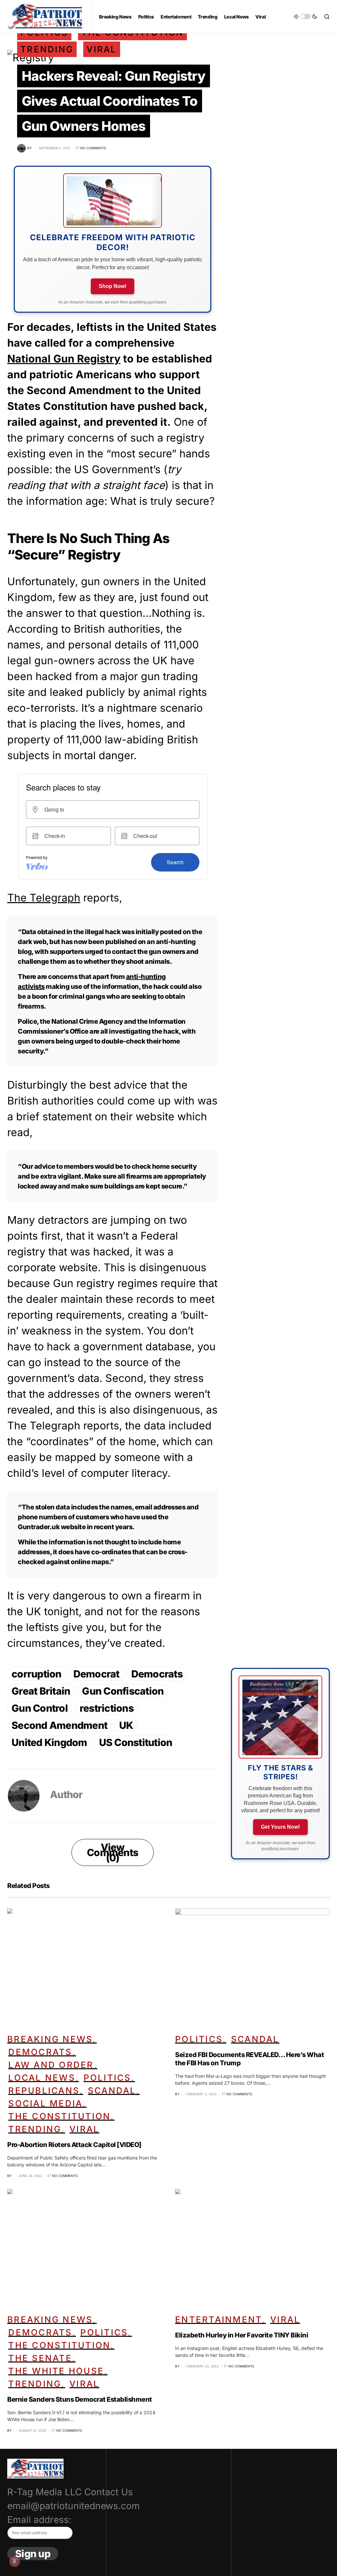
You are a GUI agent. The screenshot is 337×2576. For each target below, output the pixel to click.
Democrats (157, 1674)
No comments (93, 148)
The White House (56, 2371)
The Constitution (59, 2116)
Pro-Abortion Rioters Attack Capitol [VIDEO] (74, 2145)
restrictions (107, 1708)
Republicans (44, 2090)
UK (126, 1725)
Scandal (112, 2090)
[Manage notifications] (14, 2562)
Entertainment (219, 2319)
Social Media (45, 2103)
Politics (107, 2078)
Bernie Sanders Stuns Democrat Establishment (80, 2399)
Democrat (96, 1674)
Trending (47, 49)
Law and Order (51, 2065)
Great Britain (41, 1691)
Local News (42, 2078)
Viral (102, 49)
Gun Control (40, 1708)
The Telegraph (44, 898)
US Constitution (136, 1742)
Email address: (39, 2520)
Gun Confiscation (123, 1691)
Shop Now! (113, 286)
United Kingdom (49, 1742)
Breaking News (50, 2039)
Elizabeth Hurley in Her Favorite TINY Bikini (242, 2335)
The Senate (40, 2358)
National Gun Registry (64, 359)
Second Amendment (59, 1725)
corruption (37, 1674)
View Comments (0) (113, 1852)
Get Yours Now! (280, 1827)
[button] (305, 16)
